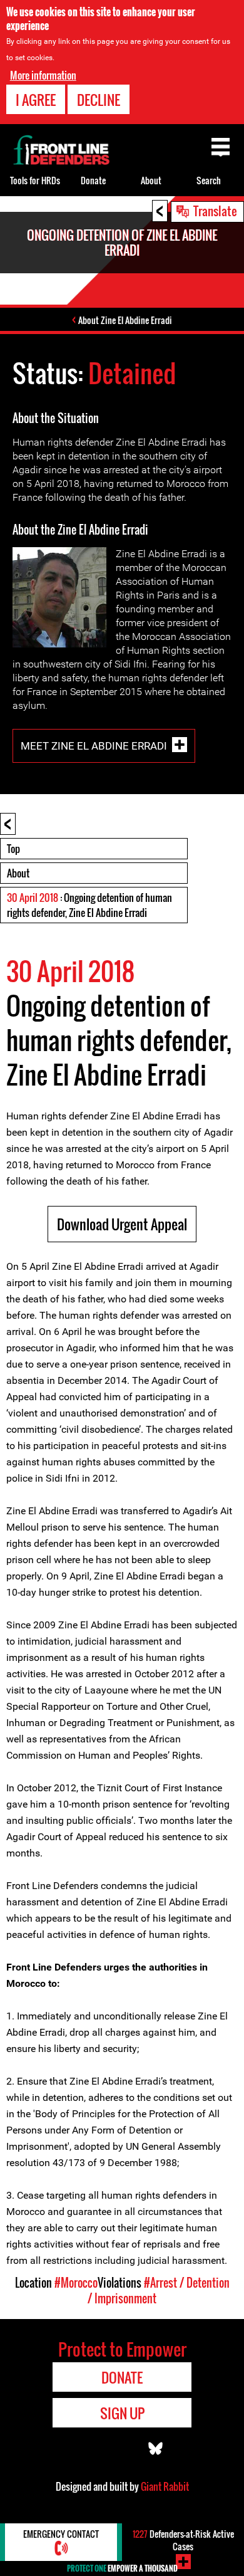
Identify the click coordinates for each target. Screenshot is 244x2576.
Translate (215, 211)
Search (209, 180)
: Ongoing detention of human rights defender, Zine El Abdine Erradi (89, 905)
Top (13, 849)
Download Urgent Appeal (122, 1224)
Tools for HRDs (35, 180)
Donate (93, 180)
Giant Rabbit (165, 2486)
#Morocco (76, 2283)
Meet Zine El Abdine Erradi (94, 745)
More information (43, 75)
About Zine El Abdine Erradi (125, 320)
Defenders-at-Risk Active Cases (183, 2540)
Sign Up (122, 2413)
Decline (99, 100)
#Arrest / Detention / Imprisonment (159, 2291)
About (18, 873)
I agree (36, 100)
